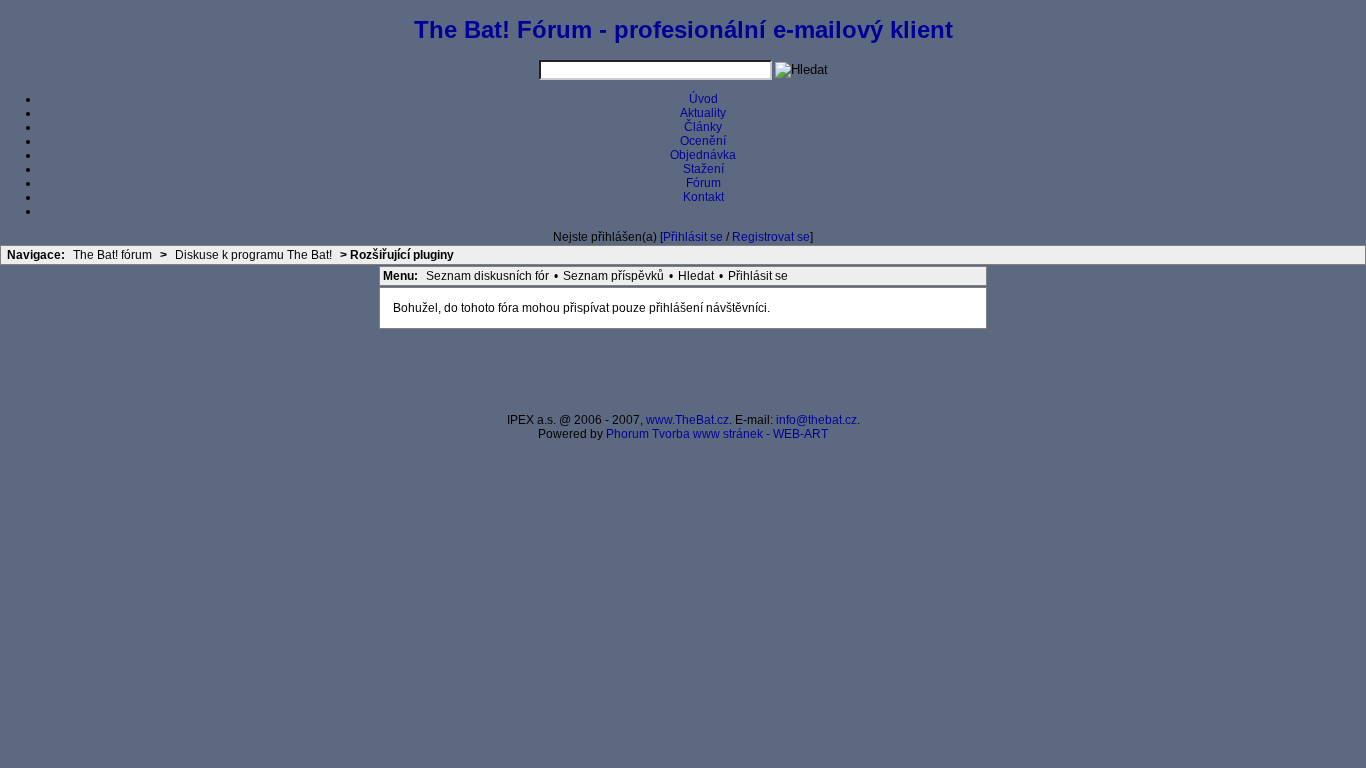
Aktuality (703, 113)
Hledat (696, 276)
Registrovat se (771, 237)
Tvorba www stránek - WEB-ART (740, 434)
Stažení (703, 169)
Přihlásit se (693, 237)
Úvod (703, 99)
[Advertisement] (683, 369)
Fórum (703, 183)
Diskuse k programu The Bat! (253, 255)
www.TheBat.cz (687, 420)
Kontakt (703, 197)
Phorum (627, 434)
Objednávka (703, 155)
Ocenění (703, 141)
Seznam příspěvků (613, 276)
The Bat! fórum (112, 255)
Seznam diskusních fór (487, 276)
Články (703, 127)
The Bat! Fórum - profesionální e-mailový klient (683, 29)
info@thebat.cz (816, 420)
